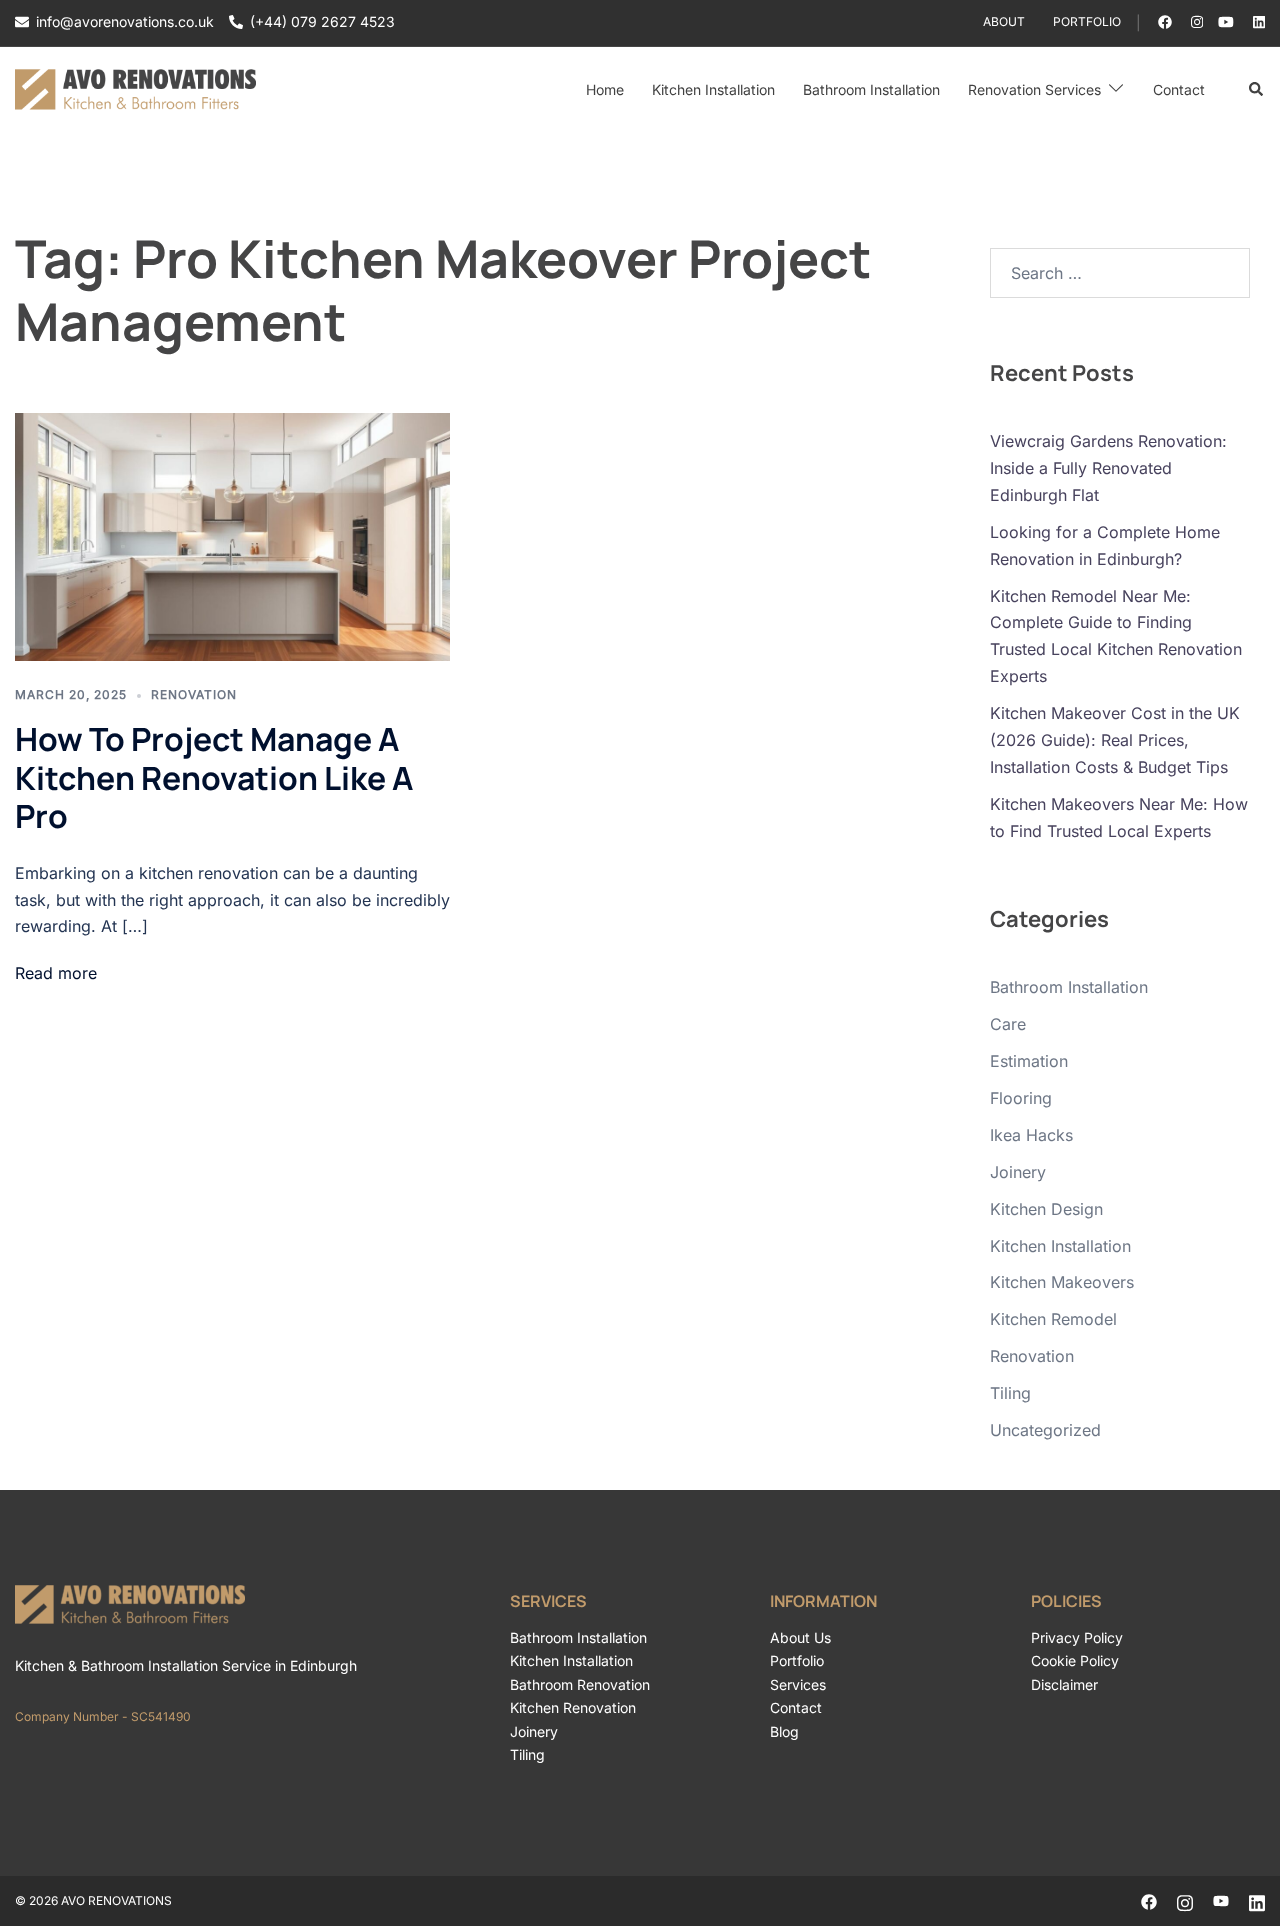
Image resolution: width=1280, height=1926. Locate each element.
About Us (800, 1637)
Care (1008, 1024)
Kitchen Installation (713, 89)
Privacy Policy (1077, 1637)
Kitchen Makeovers (1062, 1282)
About (1004, 21)
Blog (784, 1731)
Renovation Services (1034, 89)
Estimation (1029, 1061)
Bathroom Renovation (580, 1684)
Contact (1179, 89)
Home (605, 89)
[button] (1257, 90)
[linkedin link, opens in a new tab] (1257, 21)
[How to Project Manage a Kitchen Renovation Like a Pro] (232, 537)
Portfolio (1087, 21)
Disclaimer (1064, 1684)
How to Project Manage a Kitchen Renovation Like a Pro (214, 777)
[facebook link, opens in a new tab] (1164, 21)
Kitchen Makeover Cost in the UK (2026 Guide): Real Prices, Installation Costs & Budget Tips (1115, 740)
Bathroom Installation (871, 89)
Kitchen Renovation (573, 1707)
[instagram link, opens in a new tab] (1195, 21)
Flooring (1021, 1098)
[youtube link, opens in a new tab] (1226, 21)
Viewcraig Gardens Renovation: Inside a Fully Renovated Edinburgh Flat (1108, 468)
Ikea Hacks (1031, 1135)
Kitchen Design (1046, 1209)
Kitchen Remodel (1053, 1319)
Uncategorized (1045, 1430)
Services (798, 1684)
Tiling (1010, 1393)
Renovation (194, 694)
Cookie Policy (1075, 1660)
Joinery (1018, 1172)
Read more (56, 973)
